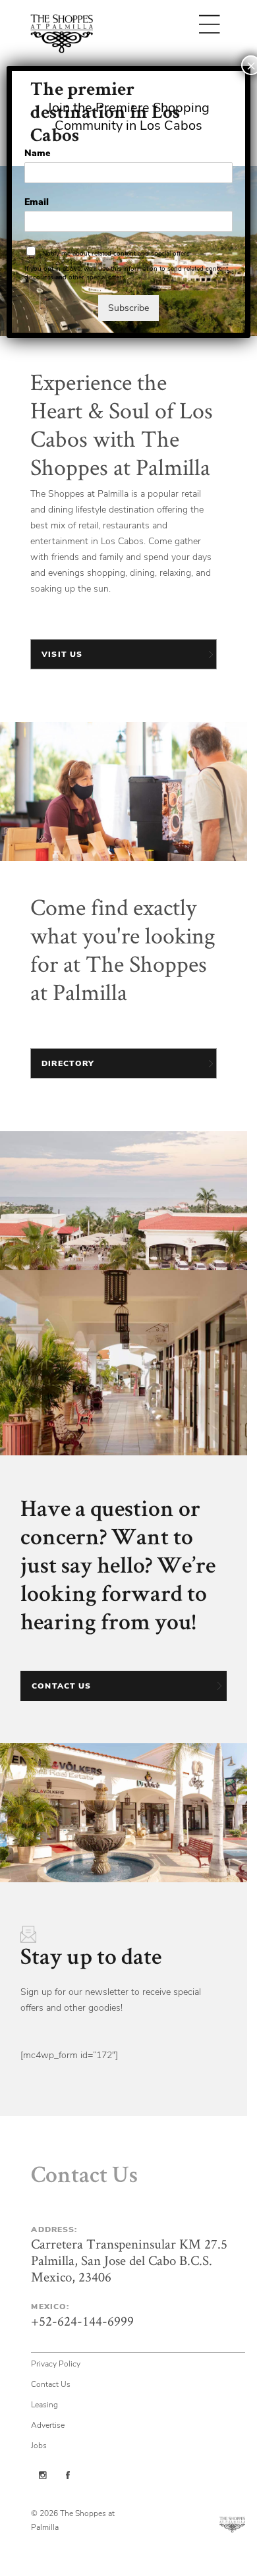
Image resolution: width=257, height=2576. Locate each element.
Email (37, 202)
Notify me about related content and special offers (116, 254)
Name (37, 154)
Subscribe (128, 308)
